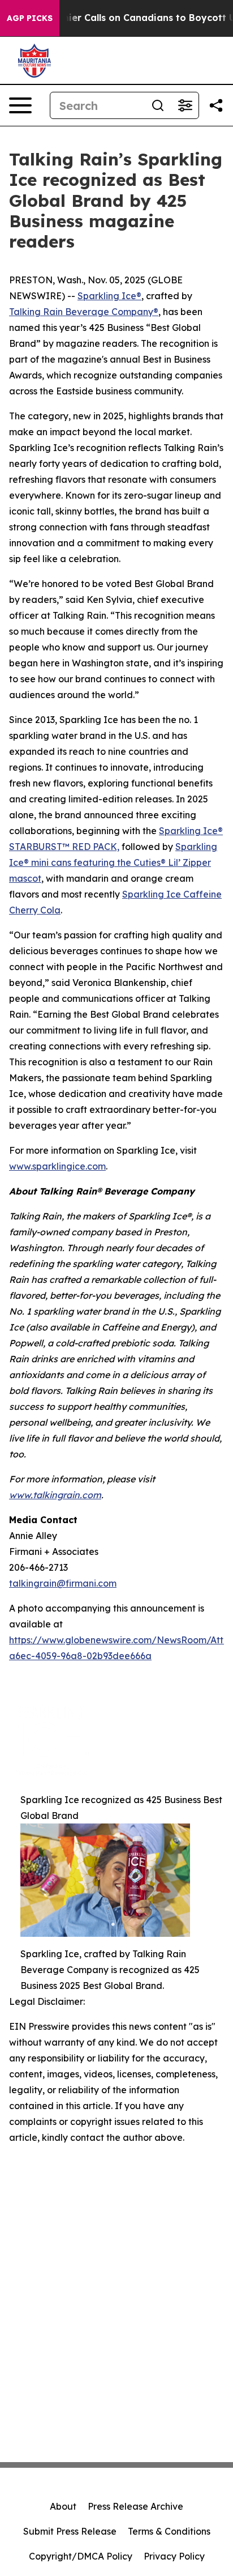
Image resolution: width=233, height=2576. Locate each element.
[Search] (158, 105)
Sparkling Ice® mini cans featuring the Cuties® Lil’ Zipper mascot (113, 862)
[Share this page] (216, 105)
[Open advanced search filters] (185, 105)
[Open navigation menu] (20, 105)
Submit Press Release (70, 2531)
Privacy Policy (174, 2556)
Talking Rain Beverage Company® (84, 312)
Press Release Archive (135, 2506)
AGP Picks (30, 18)
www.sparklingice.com (57, 1166)
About (63, 2506)
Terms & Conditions (169, 2531)
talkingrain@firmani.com (63, 1583)
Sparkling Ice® (109, 296)
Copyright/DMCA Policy (81, 2556)
